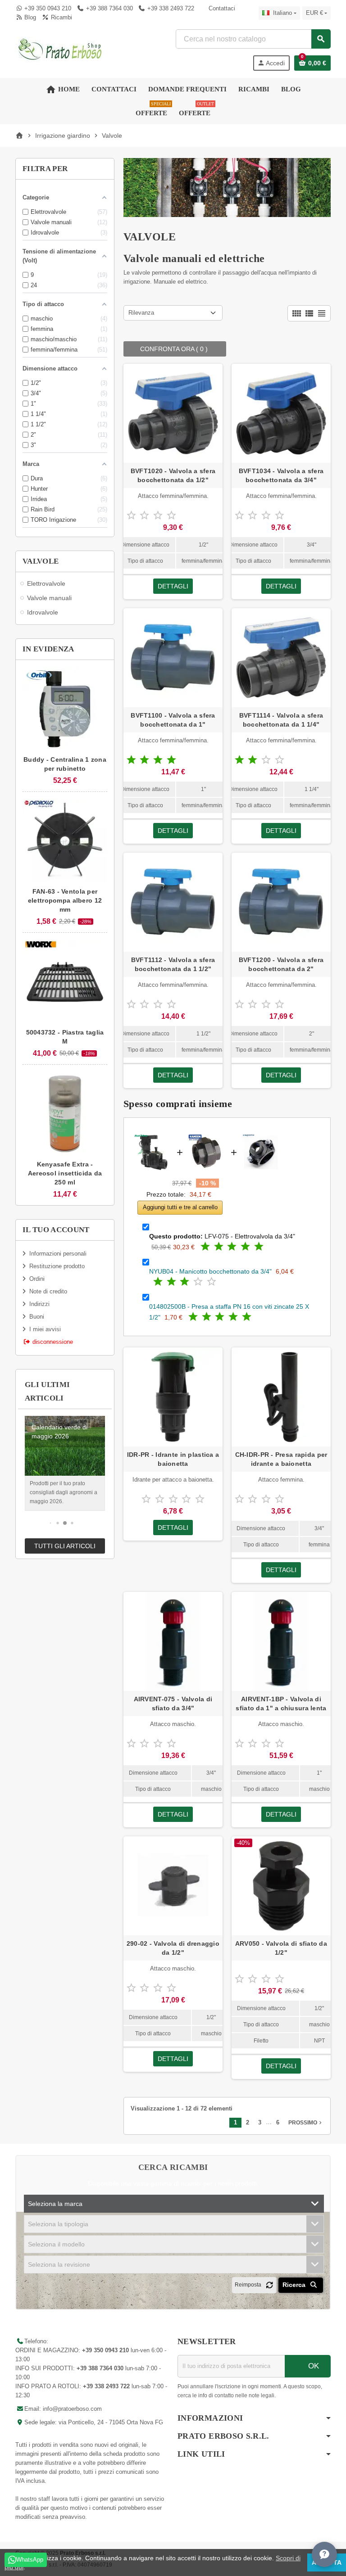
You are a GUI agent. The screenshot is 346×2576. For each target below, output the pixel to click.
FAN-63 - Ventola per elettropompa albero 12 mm (65, 900)
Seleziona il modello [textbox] (56, 2244)
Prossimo (306, 2123)
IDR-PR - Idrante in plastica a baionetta (173, 1459)
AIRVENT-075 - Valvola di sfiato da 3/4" (173, 1704)
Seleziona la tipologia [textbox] (58, 2224)
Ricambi (60, 17)
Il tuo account (56, 1230)
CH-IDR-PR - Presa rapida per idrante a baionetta (281, 1459)
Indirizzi (39, 1304)
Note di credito (48, 1291)
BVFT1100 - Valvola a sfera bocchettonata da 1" (173, 720)
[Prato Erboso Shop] (60, 49)
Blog (29, 17)
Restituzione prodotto (57, 1266)
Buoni (37, 1317)
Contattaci (221, 8)
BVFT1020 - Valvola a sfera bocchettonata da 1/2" (173, 475)
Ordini (37, 1279)
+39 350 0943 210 (48, 8)
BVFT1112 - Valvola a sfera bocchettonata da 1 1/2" (173, 964)
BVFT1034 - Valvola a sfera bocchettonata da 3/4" (281, 475)
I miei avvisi (45, 1329)
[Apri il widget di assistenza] (324, 2554)
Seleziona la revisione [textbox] (59, 2264)
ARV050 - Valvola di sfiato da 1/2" (281, 1948)
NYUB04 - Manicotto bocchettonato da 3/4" (210, 1271)
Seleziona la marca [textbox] (55, 2204)
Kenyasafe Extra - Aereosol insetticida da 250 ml (65, 1173)
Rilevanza (141, 313)
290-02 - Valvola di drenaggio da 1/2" (173, 1948)
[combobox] (253, 39)
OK (312, 2366)
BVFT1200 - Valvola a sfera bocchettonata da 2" (281, 964)
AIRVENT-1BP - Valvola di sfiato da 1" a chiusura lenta (281, 1704)
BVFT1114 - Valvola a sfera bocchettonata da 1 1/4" (281, 720)
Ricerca (295, 2285)
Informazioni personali (58, 1254)
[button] (51, 1523)
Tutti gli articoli (65, 1546)
